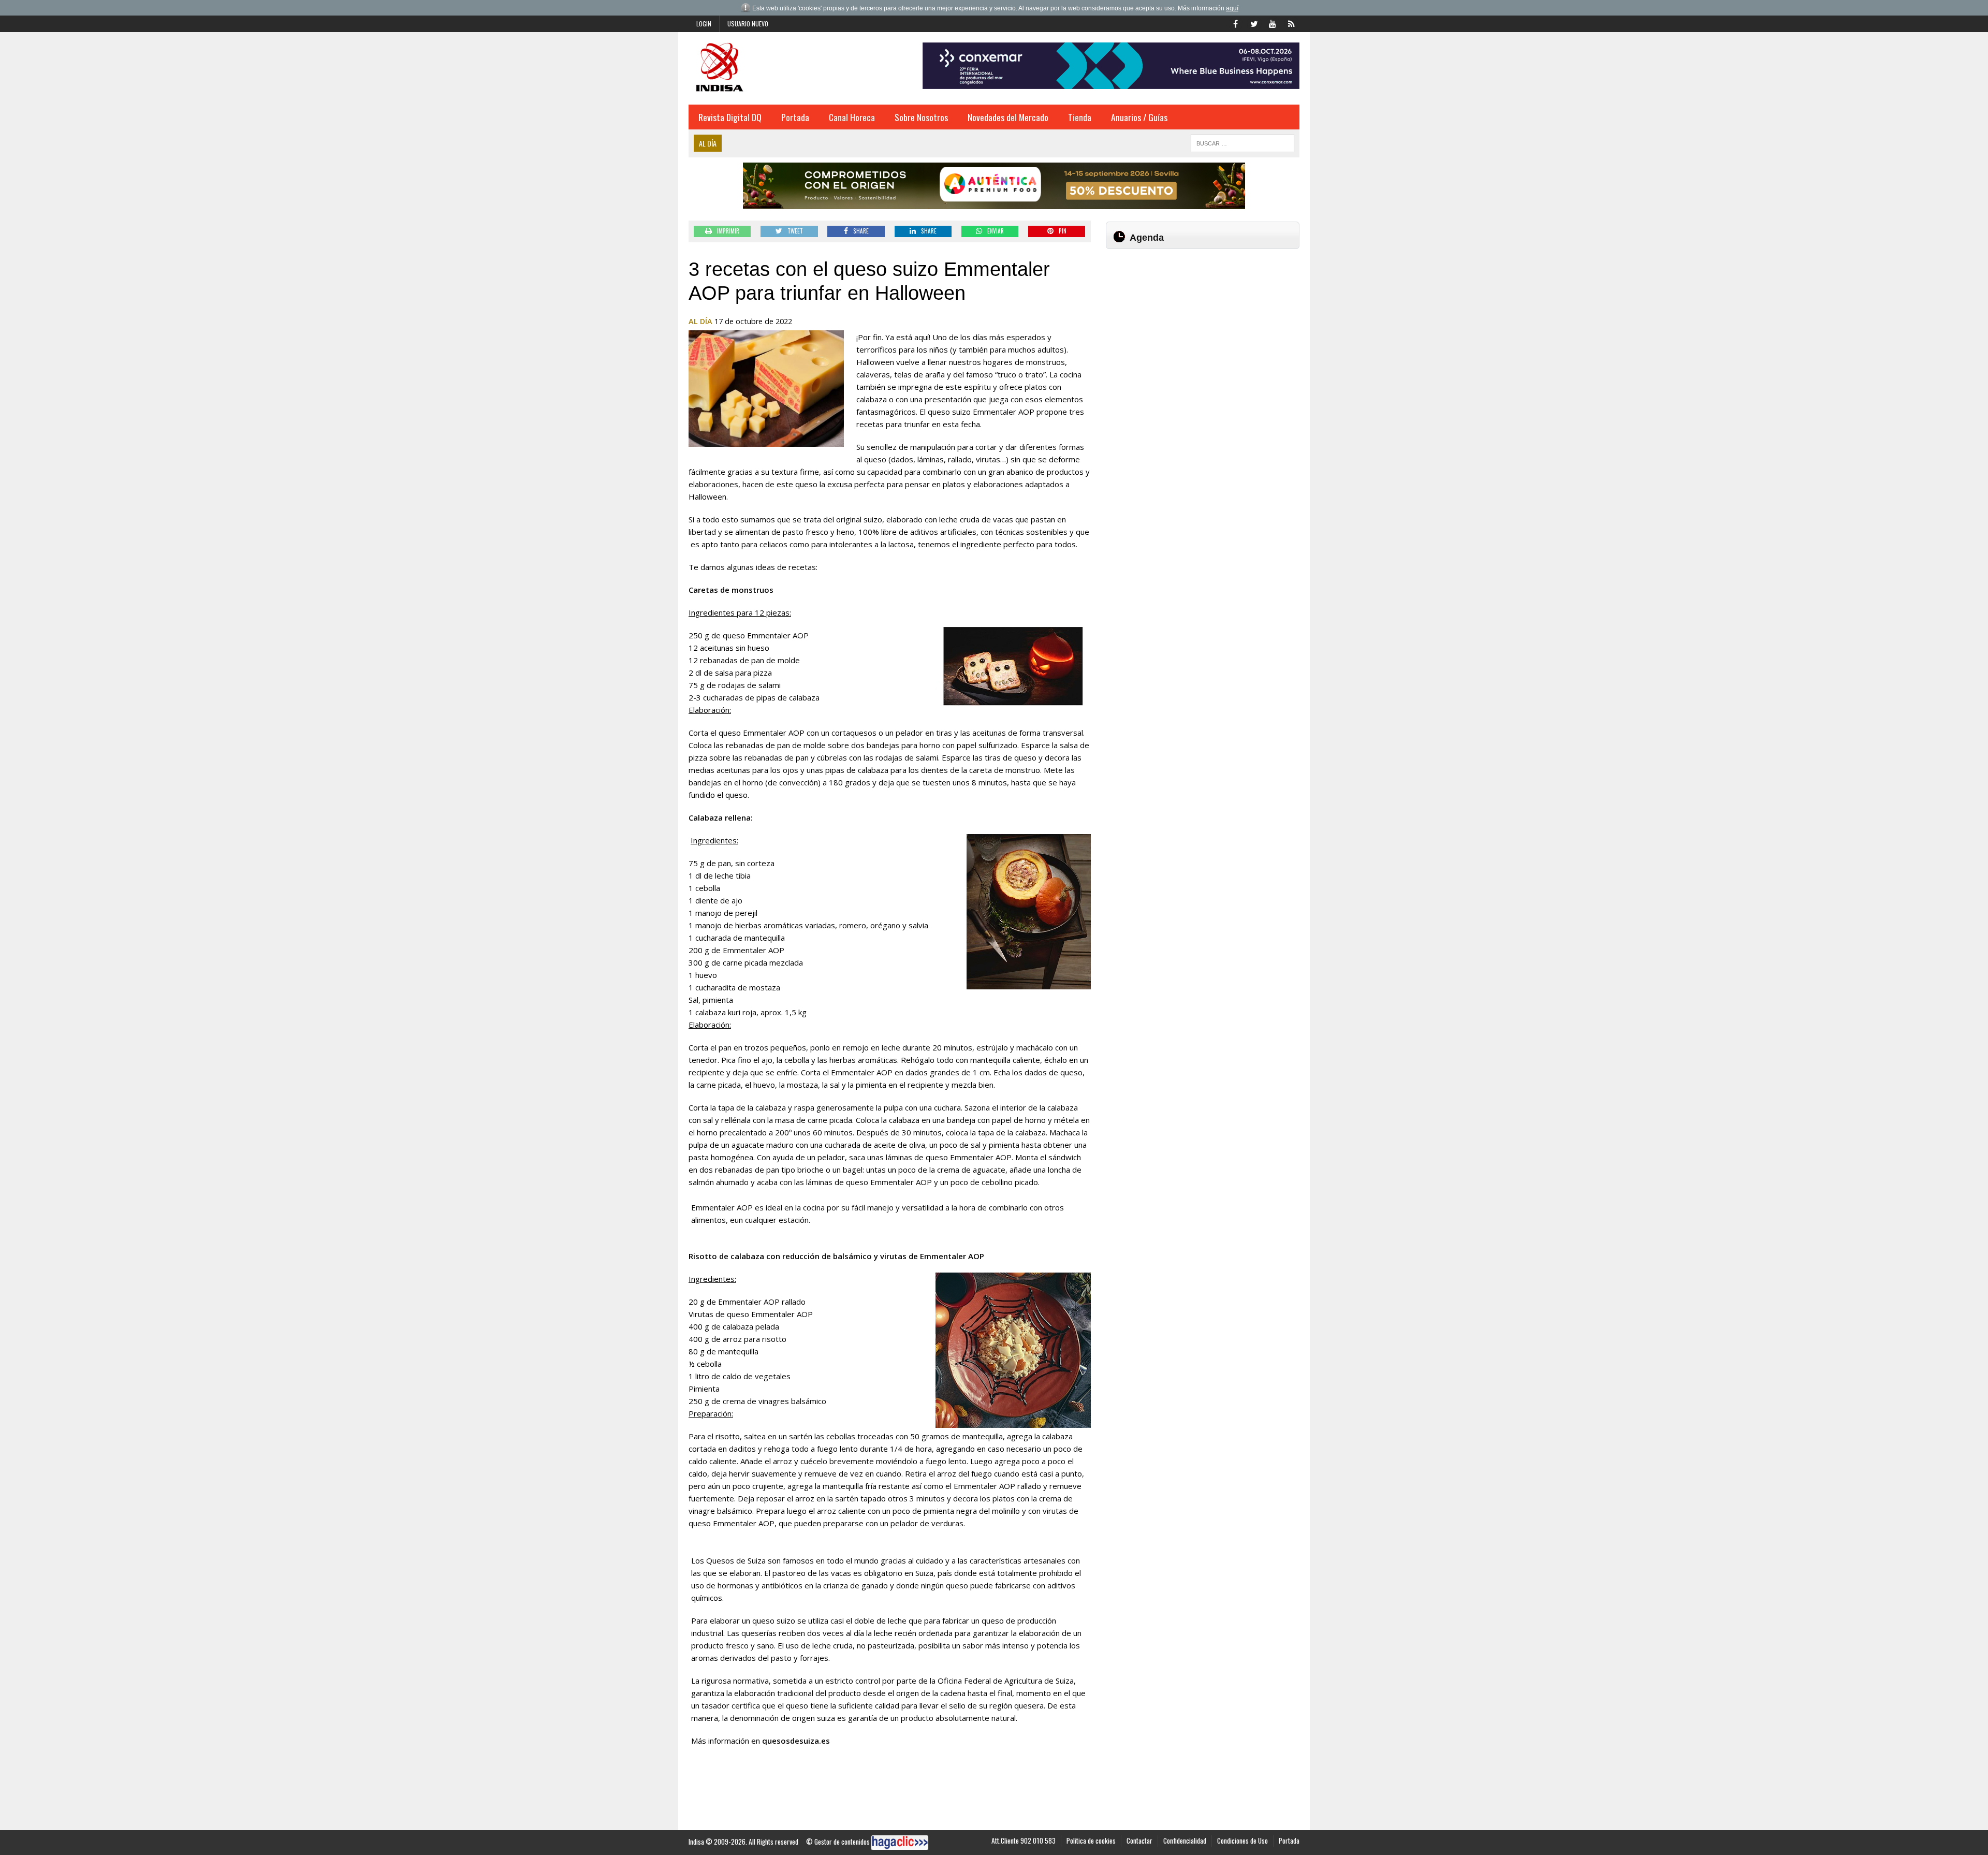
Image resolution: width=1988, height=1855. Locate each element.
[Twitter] (1254, 23)
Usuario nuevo (748, 24)
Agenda (1147, 238)
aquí (1232, 8)
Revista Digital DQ (730, 117)
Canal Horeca (852, 117)
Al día (700, 321)
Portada (795, 117)
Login (704, 24)
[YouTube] (1273, 23)
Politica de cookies (1091, 1841)
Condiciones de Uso (1242, 1841)
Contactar (1139, 1841)
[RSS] (1291, 23)
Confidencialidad (1185, 1841)
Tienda (1080, 117)
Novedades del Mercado (1008, 117)
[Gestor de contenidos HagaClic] (900, 1843)
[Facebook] (1235, 23)
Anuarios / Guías (1139, 117)
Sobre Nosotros (921, 117)
